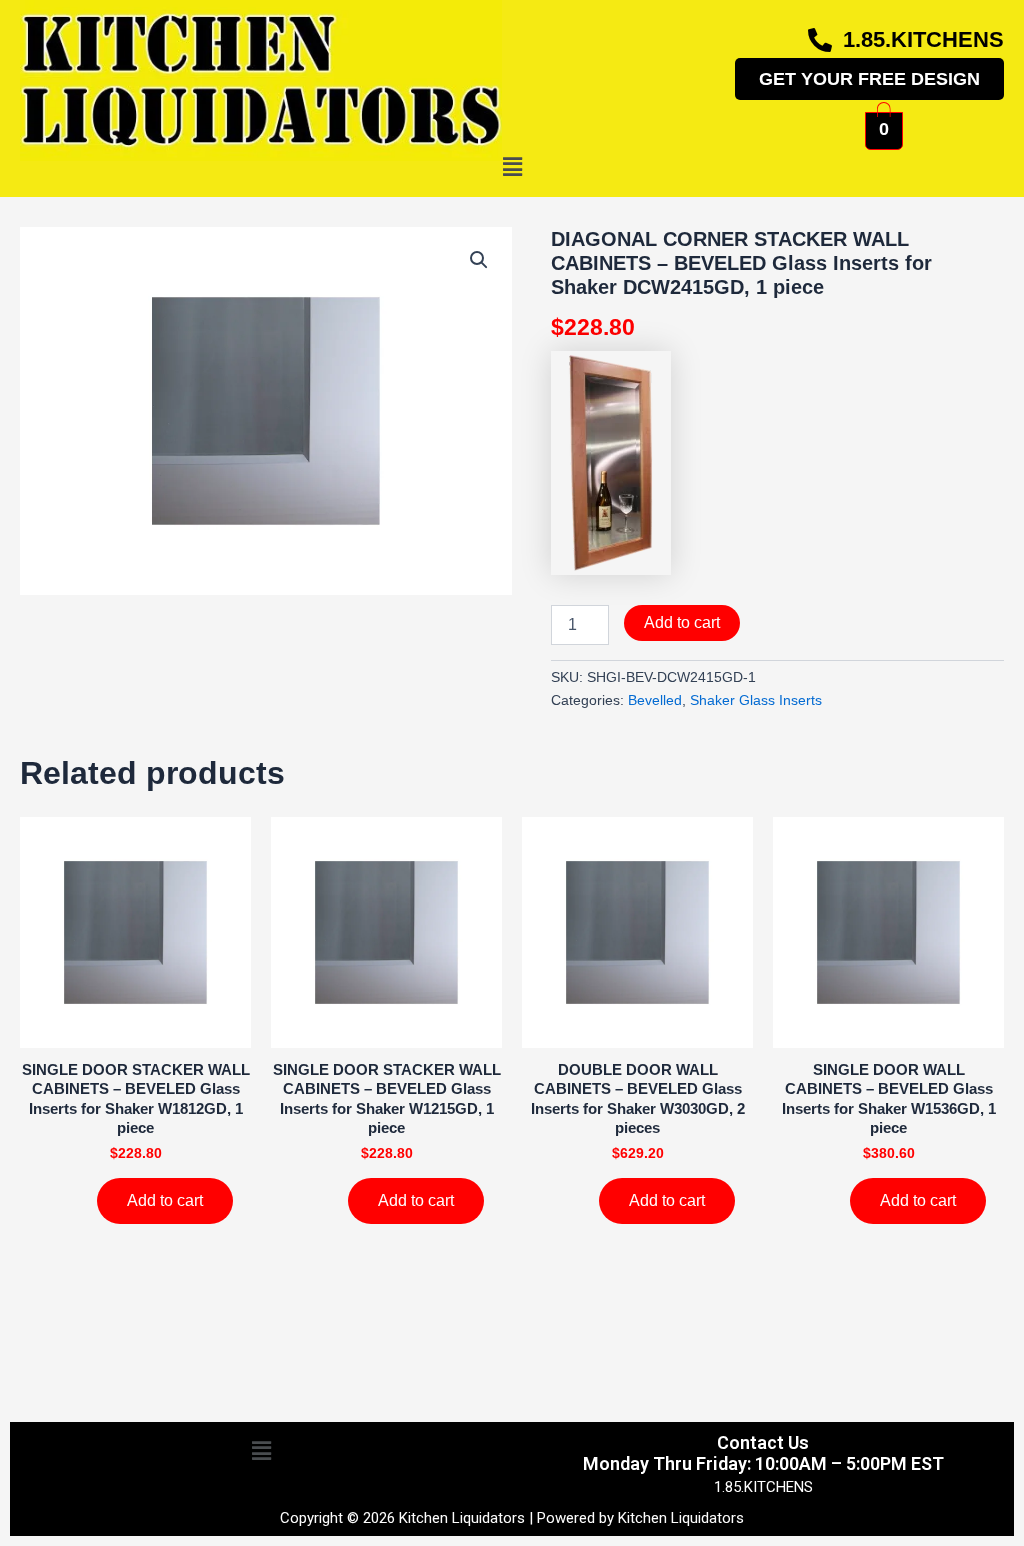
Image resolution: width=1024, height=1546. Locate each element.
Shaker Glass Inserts (756, 700)
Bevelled (655, 700)
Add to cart (682, 622)
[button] (512, 168)
